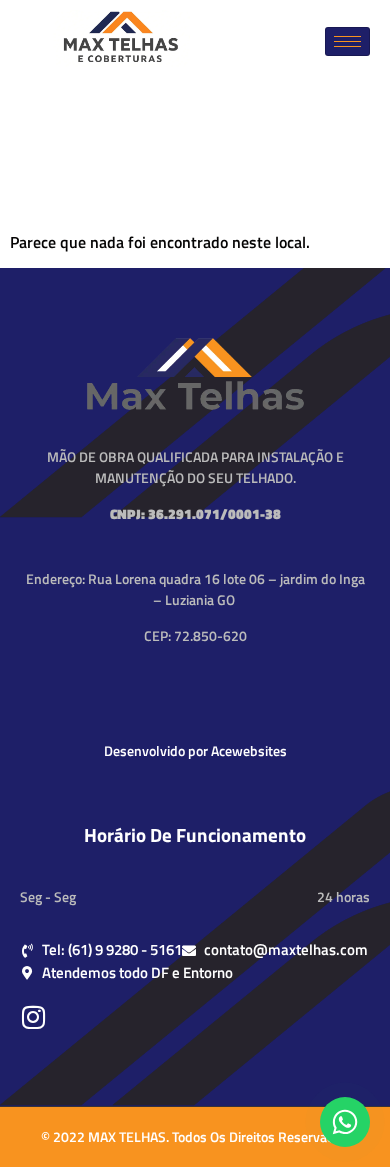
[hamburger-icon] (347, 41)
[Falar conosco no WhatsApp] (345, 1122)
